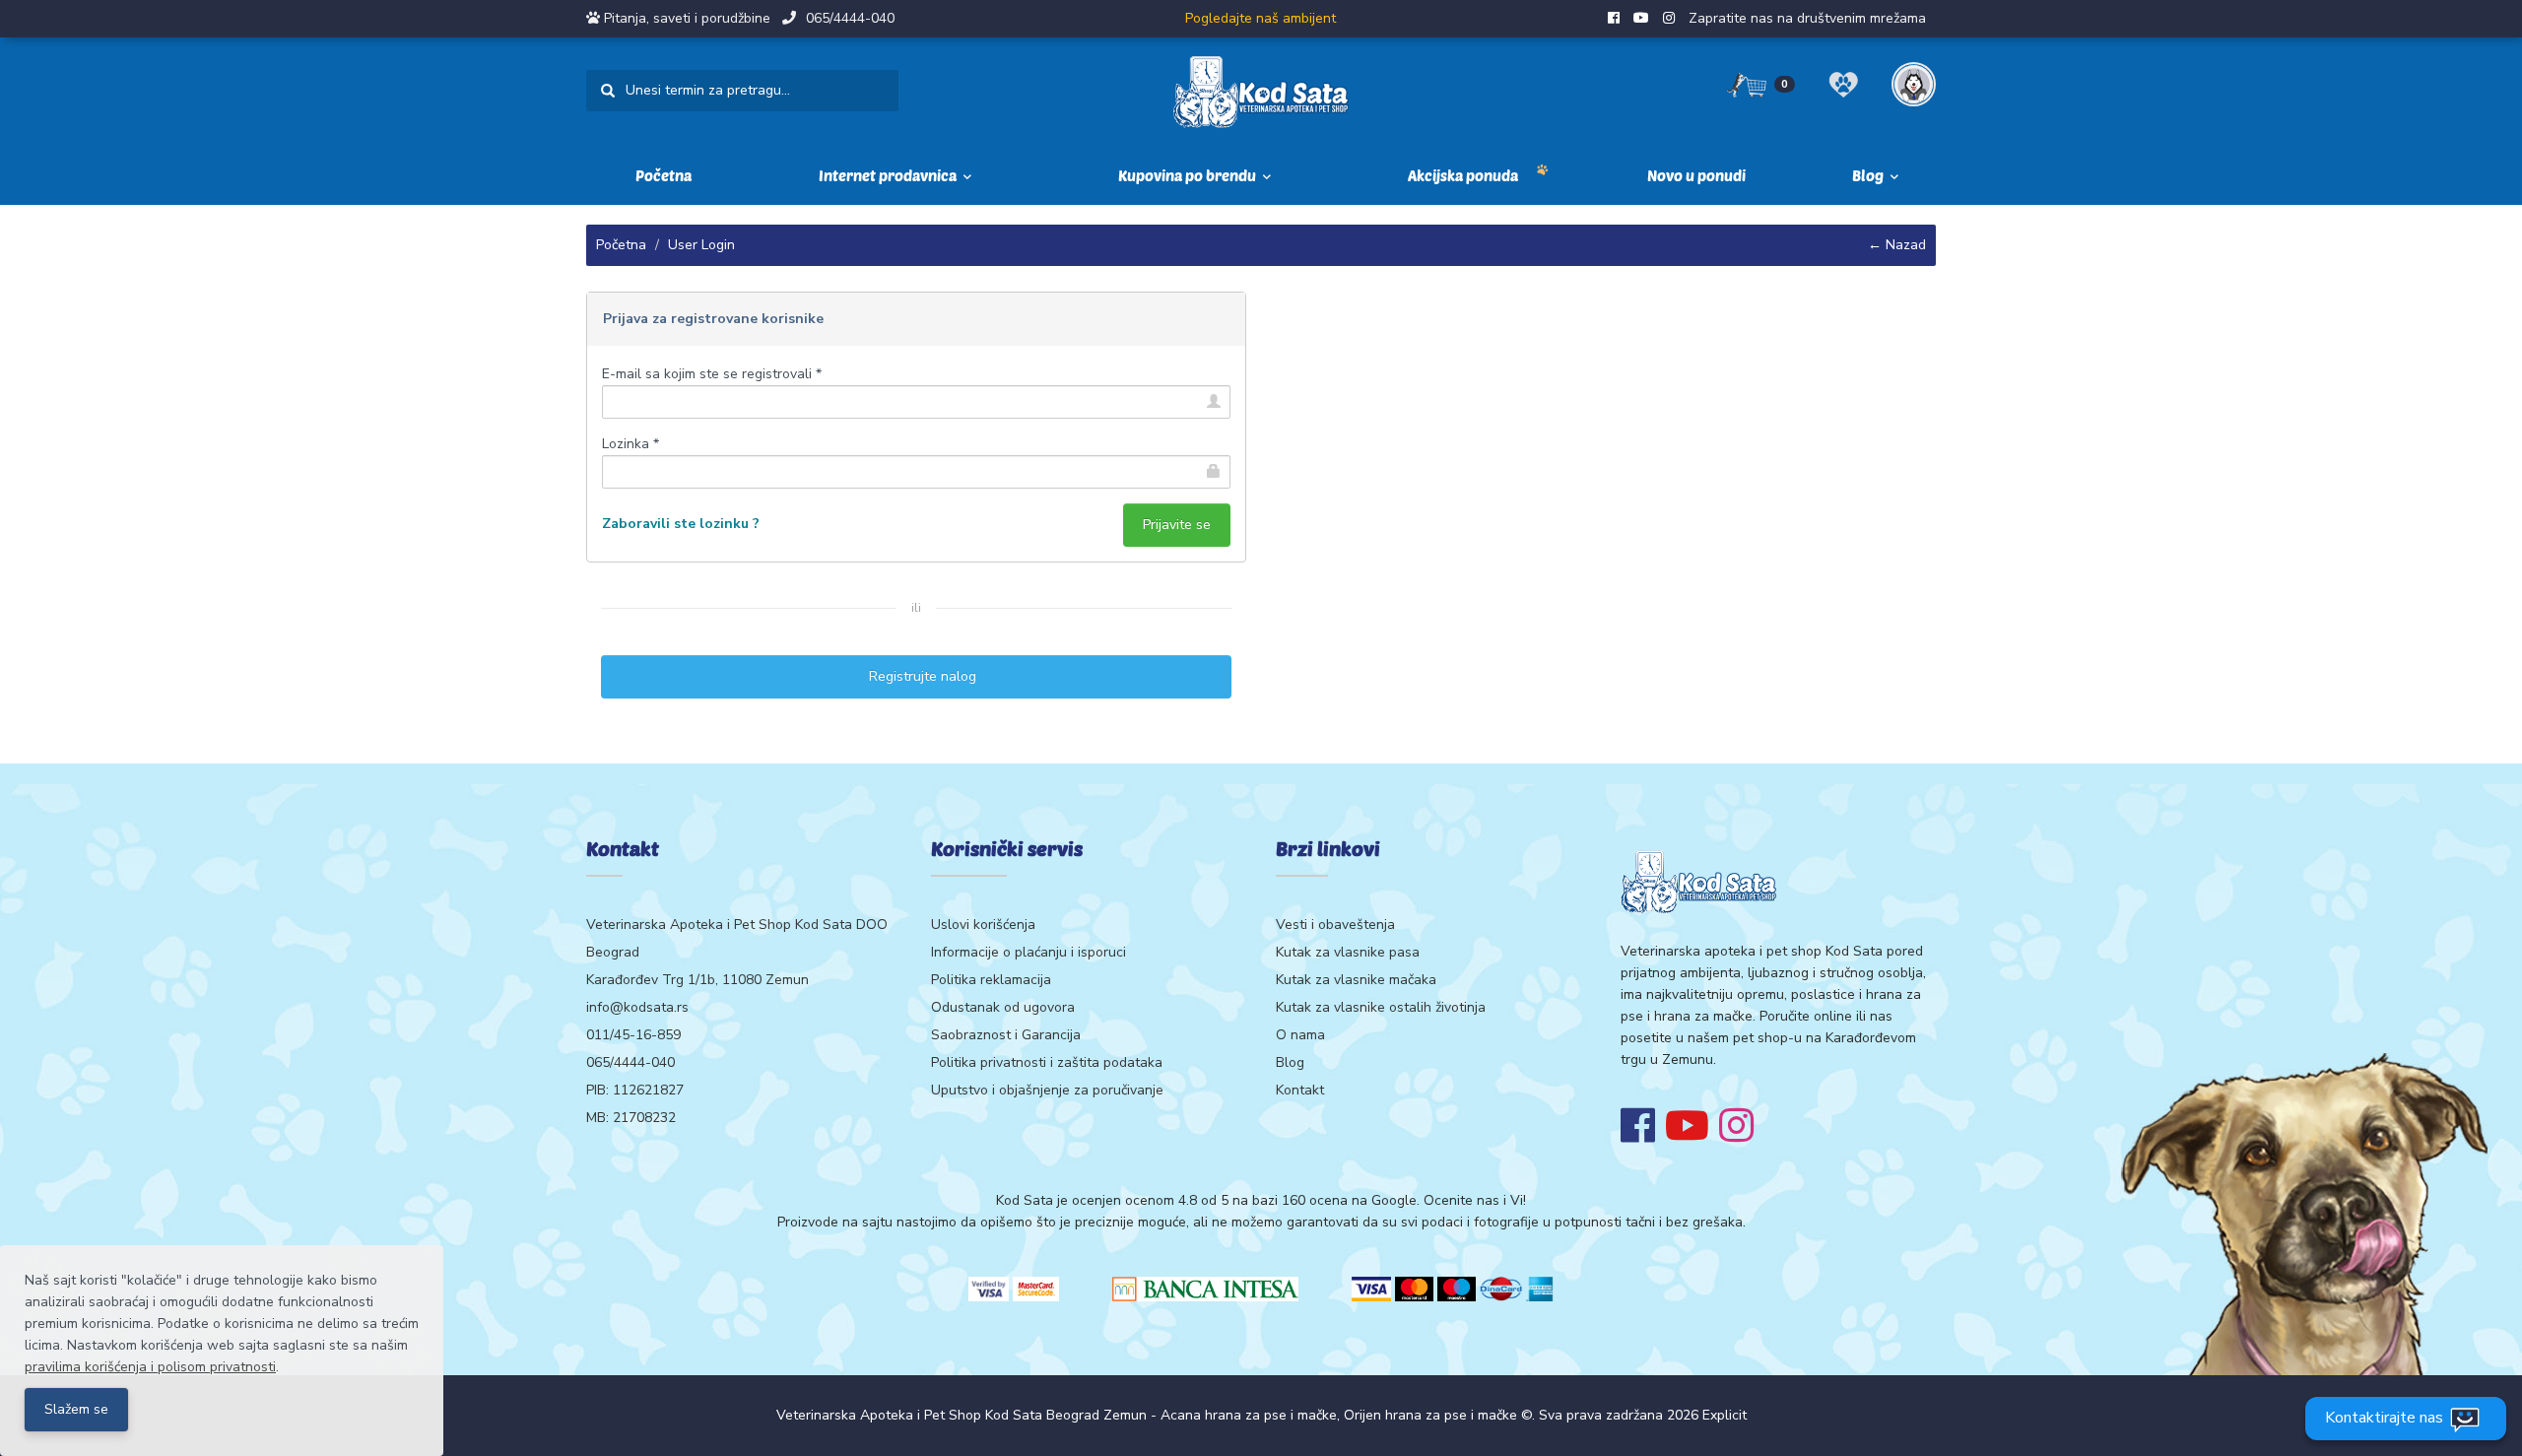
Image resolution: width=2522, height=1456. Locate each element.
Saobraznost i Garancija (1006, 1035)
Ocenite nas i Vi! (1475, 1200)
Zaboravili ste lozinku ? (681, 524)
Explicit (1725, 1415)
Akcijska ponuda (1463, 175)
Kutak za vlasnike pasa (1348, 952)
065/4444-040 (850, 18)
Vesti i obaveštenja (1335, 925)
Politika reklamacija (991, 980)
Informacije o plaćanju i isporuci (1029, 952)
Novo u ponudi (1696, 175)
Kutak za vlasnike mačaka (1356, 980)
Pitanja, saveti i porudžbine (687, 18)
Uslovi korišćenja (983, 925)
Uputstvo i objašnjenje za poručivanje (1047, 1090)
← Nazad (1897, 245)
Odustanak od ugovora (1003, 1007)
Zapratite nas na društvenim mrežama (1807, 18)
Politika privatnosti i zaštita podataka (1047, 1062)
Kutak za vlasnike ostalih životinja (1381, 1007)
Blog (1290, 1062)
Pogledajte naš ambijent (1261, 18)
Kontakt (1300, 1090)
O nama (1300, 1035)
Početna (664, 175)
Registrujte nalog (917, 676)
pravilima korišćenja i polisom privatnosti (150, 1367)
